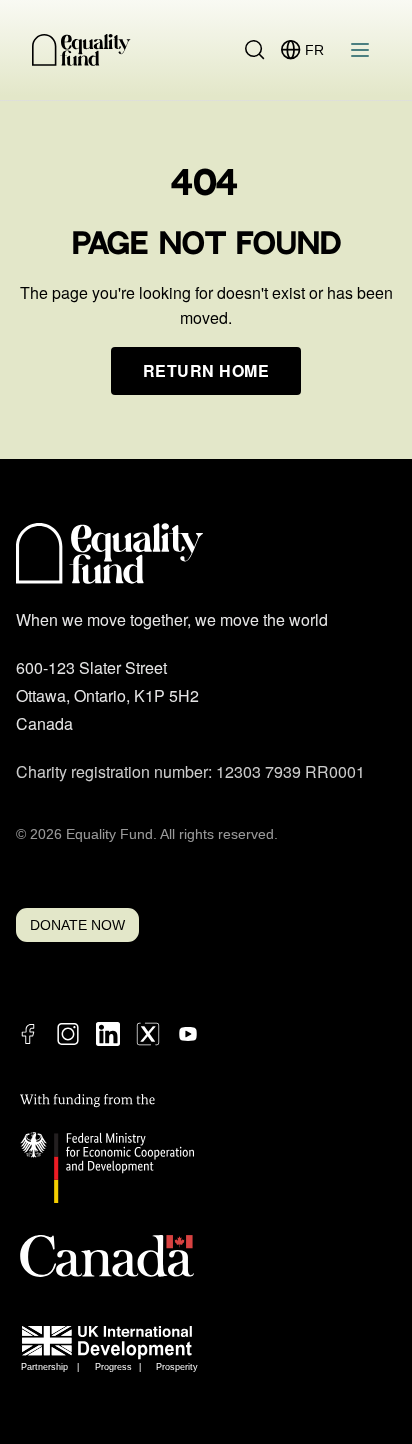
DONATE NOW (77, 925)
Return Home (206, 370)
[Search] (255, 50)
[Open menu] (360, 50)
